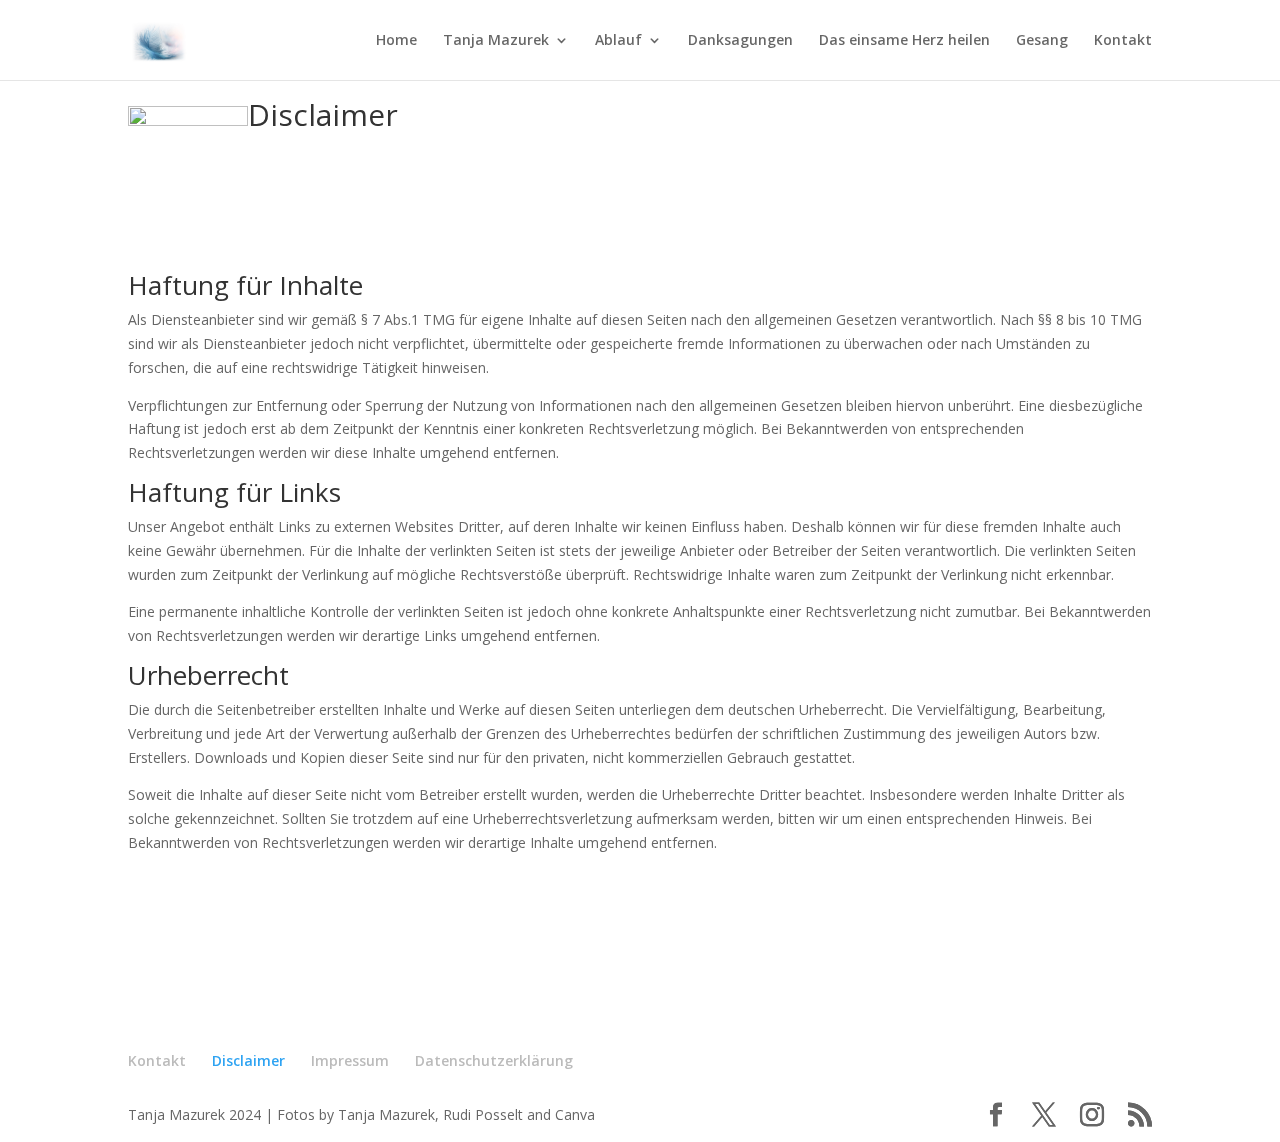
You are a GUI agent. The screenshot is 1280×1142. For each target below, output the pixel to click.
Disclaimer (323, 114)
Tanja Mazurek (496, 41)
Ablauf (618, 41)
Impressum (350, 1060)
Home (396, 41)
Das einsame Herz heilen (904, 41)
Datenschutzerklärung (494, 1060)
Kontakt (1123, 41)
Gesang (1042, 41)
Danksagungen (740, 41)
